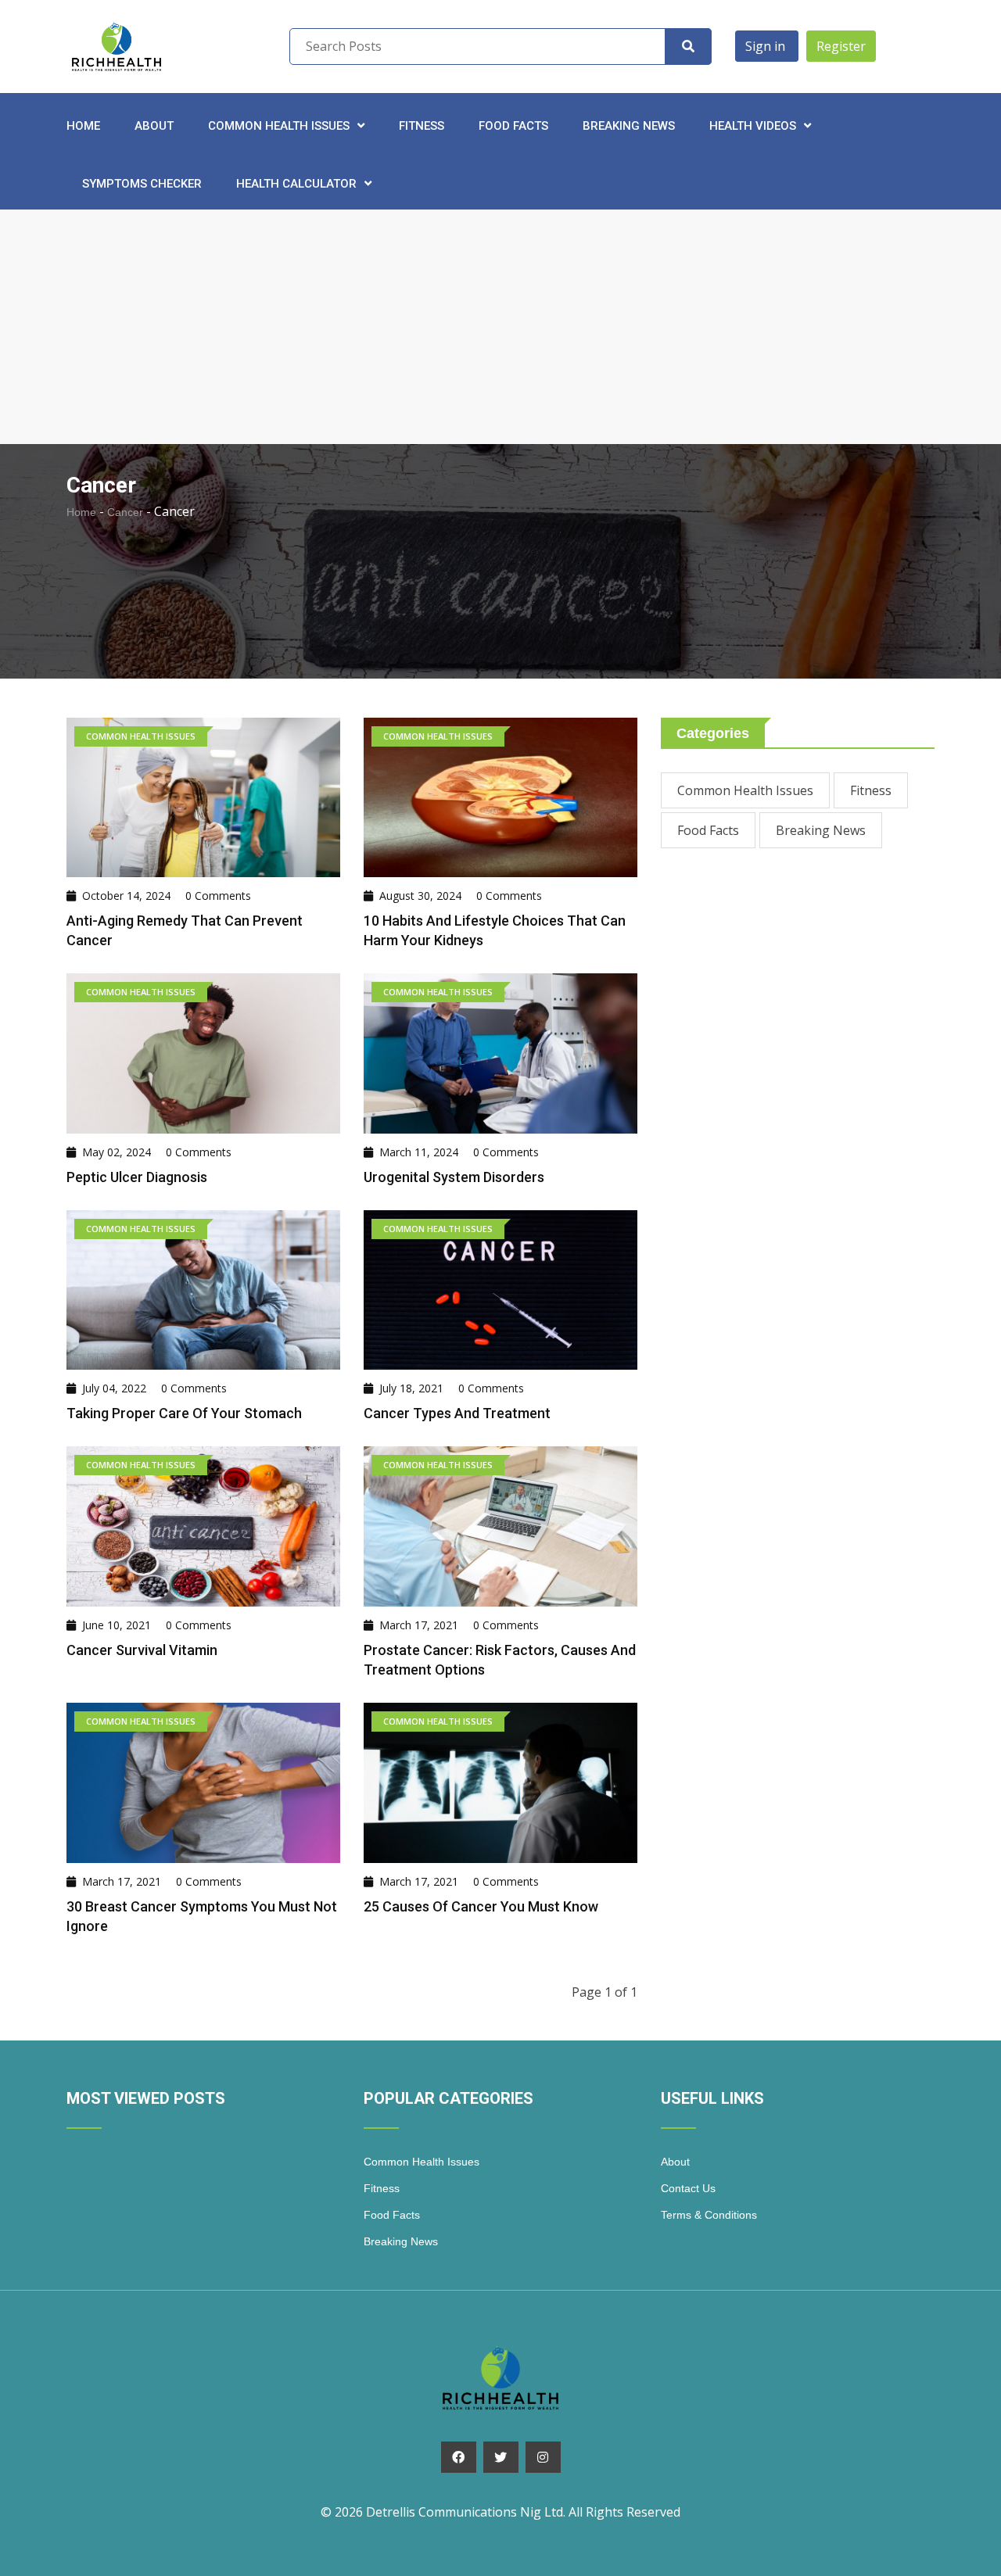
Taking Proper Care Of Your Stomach (184, 1413)
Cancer (125, 512)
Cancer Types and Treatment (457, 1413)
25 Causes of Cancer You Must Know (481, 1906)
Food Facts (513, 126)
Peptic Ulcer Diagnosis (137, 1177)
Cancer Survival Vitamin (142, 1650)
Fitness (422, 126)
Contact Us (688, 2188)
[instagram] (543, 2457)
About (154, 126)
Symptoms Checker (142, 184)
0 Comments (218, 896)
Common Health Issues (745, 790)
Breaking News (629, 126)
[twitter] (501, 2457)
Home (83, 126)
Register (841, 46)
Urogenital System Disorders (454, 1177)
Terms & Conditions (709, 2215)
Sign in (767, 46)
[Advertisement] (500, 327)
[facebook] (459, 2457)
